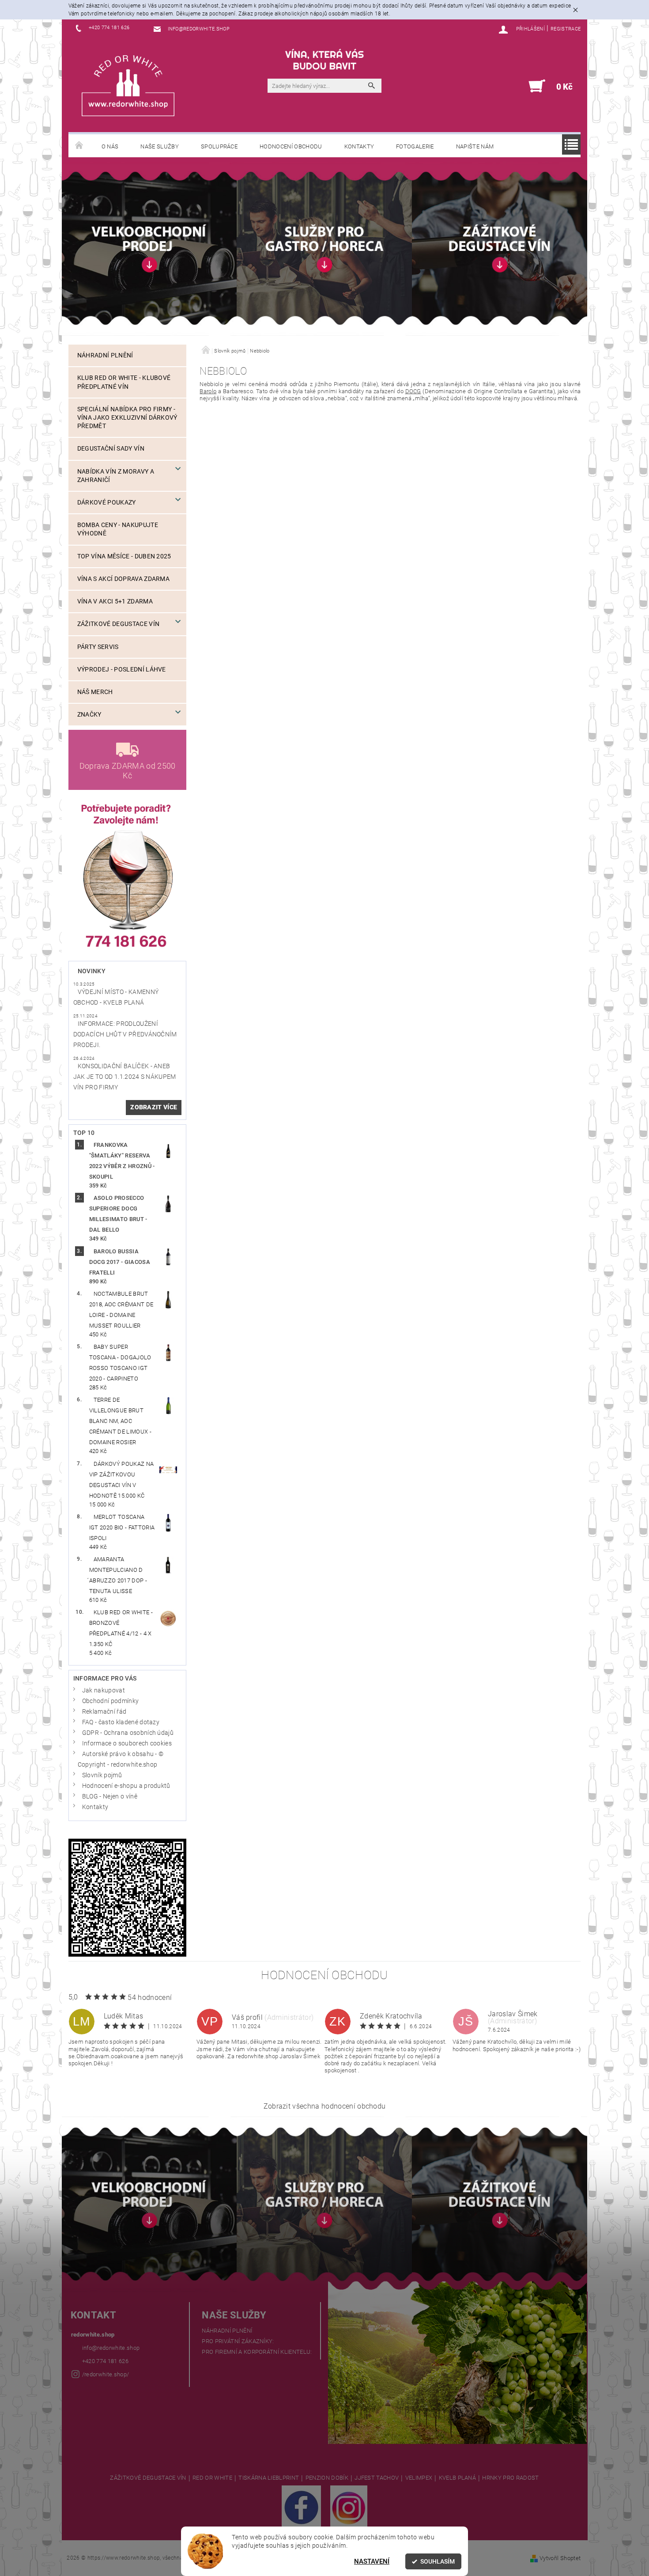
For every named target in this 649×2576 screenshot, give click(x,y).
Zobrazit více (154, 1107)
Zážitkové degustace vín (118, 624)
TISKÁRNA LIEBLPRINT (269, 2478)
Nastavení (372, 2561)
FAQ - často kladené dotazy (121, 1722)
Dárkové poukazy (107, 503)
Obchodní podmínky (110, 1701)
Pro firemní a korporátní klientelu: (257, 2352)
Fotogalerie (415, 146)
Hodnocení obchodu (291, 146)
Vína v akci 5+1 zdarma (115, 601)
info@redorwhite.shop (111, 2348)
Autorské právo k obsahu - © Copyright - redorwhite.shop (121, 1759)
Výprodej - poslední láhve (122, 670)
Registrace (566, 29)
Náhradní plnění (105, 355)
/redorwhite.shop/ (106, 2374)
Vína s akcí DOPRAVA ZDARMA (123, 579)
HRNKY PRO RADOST (510, 2478)
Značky (89, 715)
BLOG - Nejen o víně (110, 1796)
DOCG (413, 391)
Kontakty (359, 146)
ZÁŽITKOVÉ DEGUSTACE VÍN (148, 2478)
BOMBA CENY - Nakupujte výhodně (118, 529)
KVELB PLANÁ (458, 2478)
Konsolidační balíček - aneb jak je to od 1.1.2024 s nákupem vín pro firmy (125, 1077)
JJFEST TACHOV (377, 2478)
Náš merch (95, 692)
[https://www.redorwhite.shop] (128, 85)
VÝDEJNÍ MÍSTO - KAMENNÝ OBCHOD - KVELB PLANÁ (116, 997)
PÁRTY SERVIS (98, 647)
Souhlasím (438, 2561)
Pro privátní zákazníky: (238, 2341)
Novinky (92, 971)
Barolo (208, 391)
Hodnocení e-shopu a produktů (126, 1786)
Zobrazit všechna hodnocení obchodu (325, 2106)
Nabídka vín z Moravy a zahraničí (116, 476)
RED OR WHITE (212, 2478)
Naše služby (160, 146)
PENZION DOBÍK (327, 2478)
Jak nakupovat (104, 1690)
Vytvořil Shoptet (560, 2558)
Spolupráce (219, 146)
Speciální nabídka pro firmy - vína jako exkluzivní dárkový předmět (127, 418)
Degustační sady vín (111, 449)
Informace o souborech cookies (127, 1743)
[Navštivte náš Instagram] (349, 2507)
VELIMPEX (419, 2478)
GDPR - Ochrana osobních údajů (128, 1733)
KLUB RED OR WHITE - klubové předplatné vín (124, 382)
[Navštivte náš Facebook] (301, 2507)
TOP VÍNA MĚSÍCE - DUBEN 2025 (124, 556)
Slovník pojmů (102, 1775)
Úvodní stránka (79, 146)
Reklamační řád (104, 1712)
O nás (110, 146)
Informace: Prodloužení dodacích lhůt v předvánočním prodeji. (125, 1034)
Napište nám (475, 146)
